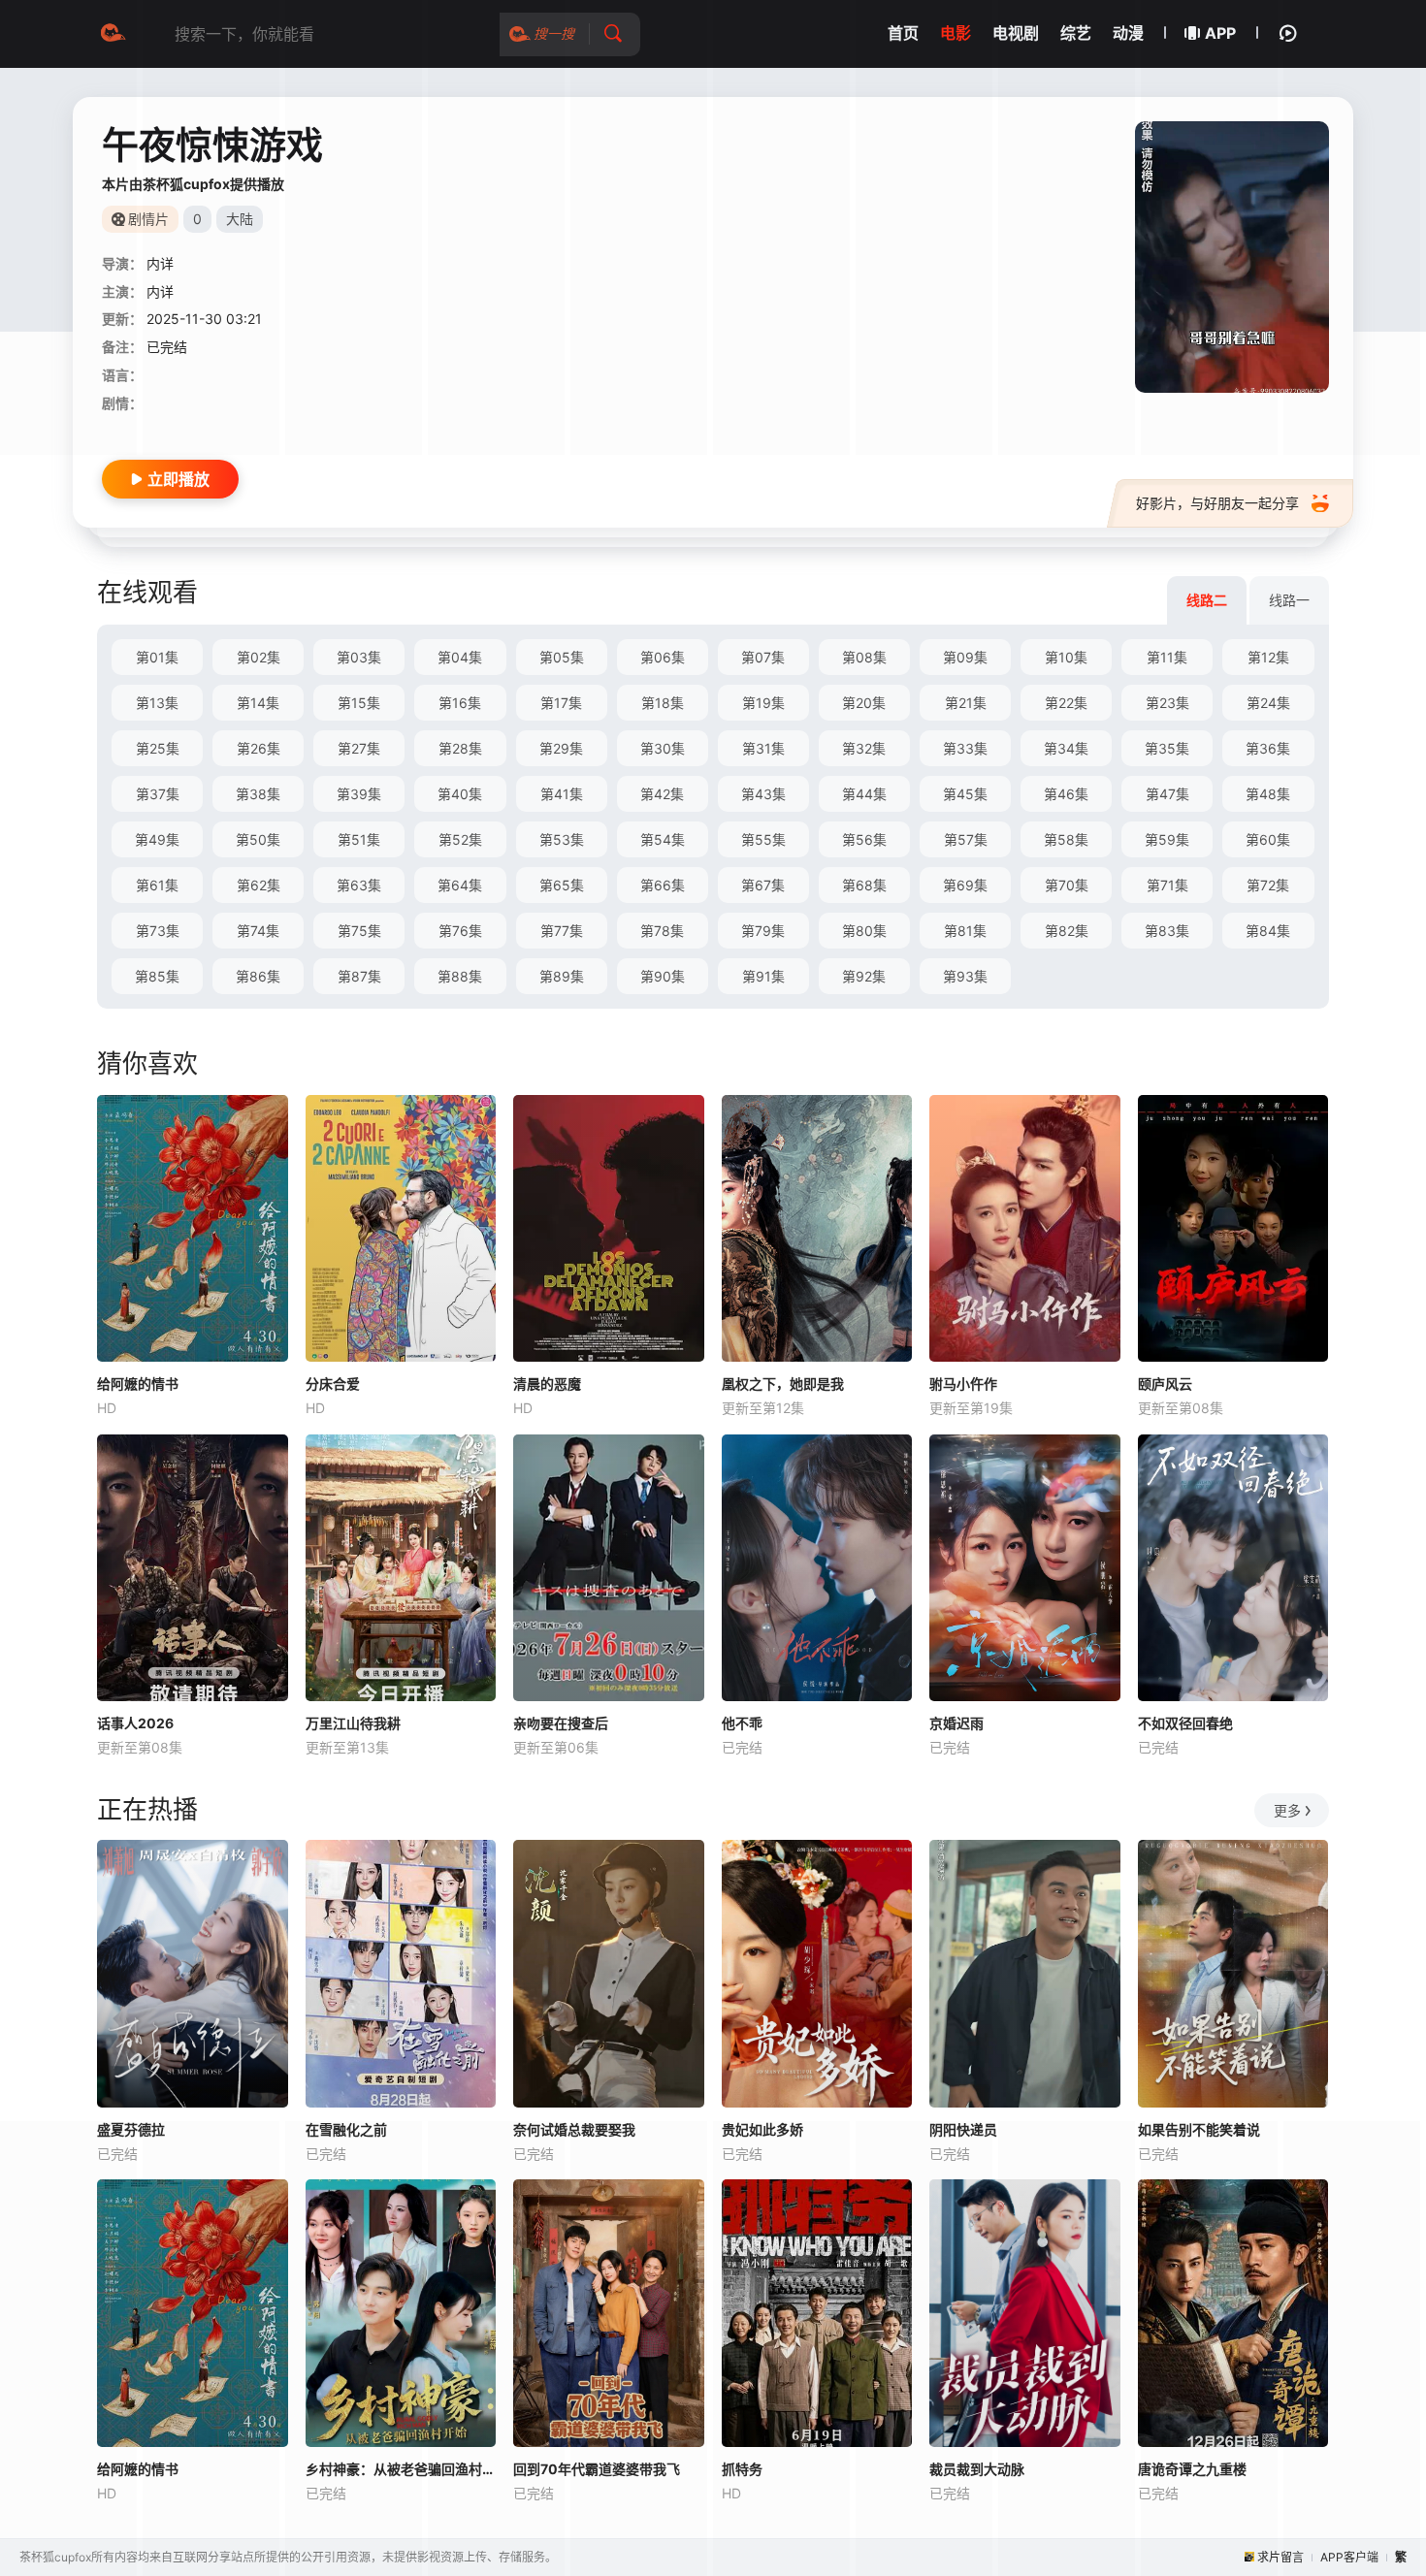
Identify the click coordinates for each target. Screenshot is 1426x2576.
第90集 (663, 976)
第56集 (864, 839)
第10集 (1066, 657)
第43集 (763, 794)
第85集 (157, 976)
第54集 (663, 839)
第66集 (663, 885)
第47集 (1167, 794)
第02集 (259, 657)
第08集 (864, 657)
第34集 (1066, 748)
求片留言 (1280, 2557)
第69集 (965, 885)
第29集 (561, 748)
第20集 (864, 703)
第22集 (1066, 703)
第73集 (158, 931)
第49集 (157, 839)
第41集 (562, 794)
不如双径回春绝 (1185, 1723)
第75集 (359, 931)
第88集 (460, 976)
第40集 (460, 794)
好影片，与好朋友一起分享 (1217, 503)
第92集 (864, 976)
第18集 (663, 703)
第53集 (562, 839)
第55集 (763, 839)
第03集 (359, 657)
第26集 (259, 748)
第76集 (460, 931)
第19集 (763, 703)
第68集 (864, 885)
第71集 (1167, 885)
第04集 (460, 657)
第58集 (1066, 839)
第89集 (562, 976)
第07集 (763, 657)
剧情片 (148, 219)
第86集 (258, 976)
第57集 (966, 839)
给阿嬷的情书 (138, 1384)
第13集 (157, 703)
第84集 (1268, 931)
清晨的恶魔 (547, 1384)
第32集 (864, 748)
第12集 (1268, 657)
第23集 (1167, 703)
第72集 (1268, 885)
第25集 (158, 748)
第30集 (663, 748)
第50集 (258, 839)
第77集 (562, 931)
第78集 (662, 931)
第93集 (965, 976)
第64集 (460, 885)
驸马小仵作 (963, 1384)
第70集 (1067, 885)
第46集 (1066, 794)
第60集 (1268, 839)
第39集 (359, 794)
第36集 (1268, 748)
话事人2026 (135, 1723)
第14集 (258, 703)
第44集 (864, 794)
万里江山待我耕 (353, 1723)
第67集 (763, 885)
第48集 (1268, 794)
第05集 (562, 657)
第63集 (359, 885)
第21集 (966, 703)
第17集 (561, 703)
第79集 (763, 931)
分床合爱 (333, 1384)
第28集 (460, 748)
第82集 (1067, 931)
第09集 (965, 657)
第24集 (1268, 703)
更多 (1287, 1810)
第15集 (359, 703)
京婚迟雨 (956, 1723)
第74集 (258, 931)
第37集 (158, 794)
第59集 (1167, 839)
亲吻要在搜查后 (561, 1723)
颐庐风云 (1165, 1384)
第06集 (663, 657)
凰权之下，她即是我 (783, 1384)
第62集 (259, 885)
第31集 (763, 748)
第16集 (460, 703)
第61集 (157, 885)
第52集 (460, 839)
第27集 (359, 748)
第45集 (965, 794)
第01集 (157, 657)
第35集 (1167, 748)
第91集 (763, 976)
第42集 (662, 794)
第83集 (1167, 931)
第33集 (965, 748)
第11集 (1167, 657)
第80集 (864, 931)
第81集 (965, 931)
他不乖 (742, 1723)
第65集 (562, 885)
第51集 (359, 839)
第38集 (258, 794)
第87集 (359, 976)
